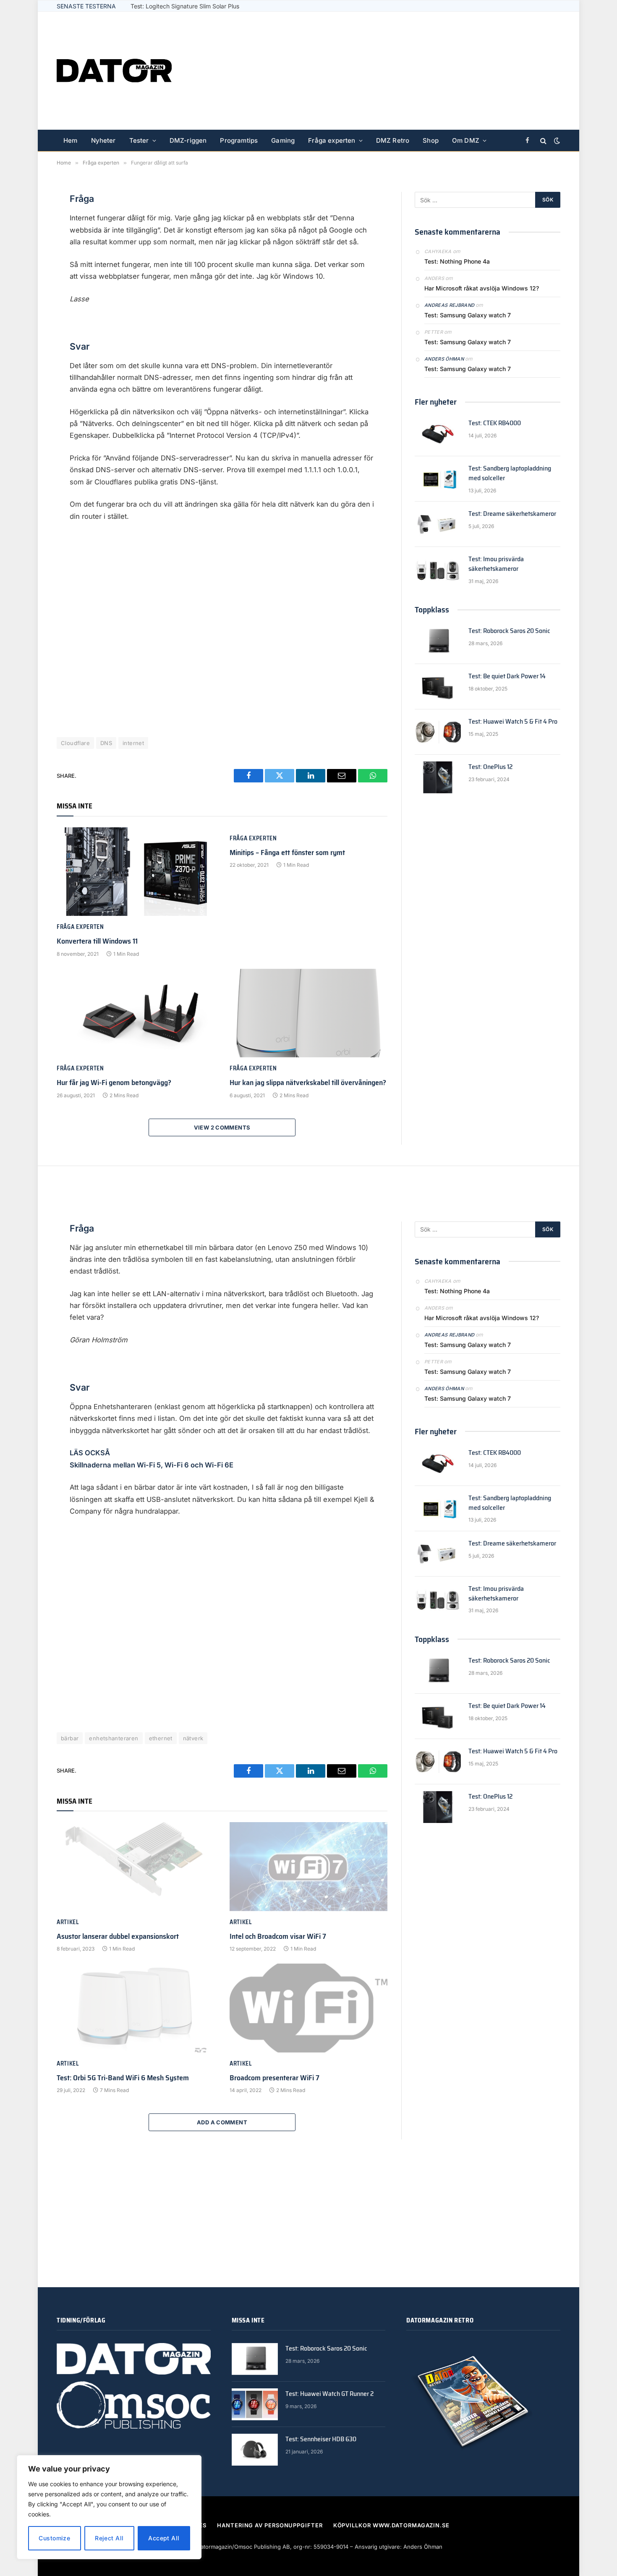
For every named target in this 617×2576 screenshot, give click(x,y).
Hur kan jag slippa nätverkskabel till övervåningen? (308, 1083)
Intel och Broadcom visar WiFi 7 (278, 1936)
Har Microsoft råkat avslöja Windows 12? (482, 288)
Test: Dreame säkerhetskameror (512, 514)
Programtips (239, 140)
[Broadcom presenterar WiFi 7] (308, 2008)
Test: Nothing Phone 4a (457, 261)
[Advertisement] (408, 71)
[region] (109, 2507)
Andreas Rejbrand (449, 305)
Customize (54, 2538)
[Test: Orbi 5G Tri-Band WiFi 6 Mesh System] (136, 2008)
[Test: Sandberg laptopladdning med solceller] (438, 479)
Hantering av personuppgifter (270, 2525)
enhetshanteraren (114, 1738)
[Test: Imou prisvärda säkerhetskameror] (438, 570)
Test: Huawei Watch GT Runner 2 (329, 2394)
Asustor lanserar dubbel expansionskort (118, 1936)
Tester (139, 140)
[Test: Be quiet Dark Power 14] (438, 687)
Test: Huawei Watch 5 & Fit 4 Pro (175, 6)
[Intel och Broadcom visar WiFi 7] (308, 1867)
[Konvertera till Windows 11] (136, 872)
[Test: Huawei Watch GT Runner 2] (255, 2404)
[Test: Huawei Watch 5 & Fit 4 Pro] (438, 732)
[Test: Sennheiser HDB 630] (255, 2450)
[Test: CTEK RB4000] (438, 434)
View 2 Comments (222, 1127)
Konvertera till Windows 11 (97, 941)
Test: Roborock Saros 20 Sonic (509, 631)
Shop (431, 140)
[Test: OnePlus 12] (438, 777)
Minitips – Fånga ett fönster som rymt (287, 853)
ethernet (161, 1738)
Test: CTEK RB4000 (495, 423)
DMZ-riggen (188, 140)
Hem (71, 140)
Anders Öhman (444, 359)
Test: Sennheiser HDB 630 (321, 2439)
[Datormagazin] (114, 71)
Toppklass (432, 609)
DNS (106, 743)
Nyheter (103, 140)
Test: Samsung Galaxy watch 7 (468, 315)
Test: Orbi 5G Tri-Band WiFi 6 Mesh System (123, 2078)
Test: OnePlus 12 (490, 767)
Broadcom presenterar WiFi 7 (275, 2078)
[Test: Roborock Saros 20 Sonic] (438, 641)
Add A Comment (222, 2122)
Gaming (283, 140)
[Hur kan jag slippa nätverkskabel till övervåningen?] (308, 1013)
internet (133, 743)
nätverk (193, 1738)
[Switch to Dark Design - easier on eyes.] (556, 141)
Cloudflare (75, 743)
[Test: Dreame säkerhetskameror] (438, 524)
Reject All (109, 2538)
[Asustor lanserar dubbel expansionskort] (136, 1867)
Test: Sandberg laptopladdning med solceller (510, 473)
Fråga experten (332, 140)
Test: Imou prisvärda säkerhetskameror (496, 564)
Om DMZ (466, 140)
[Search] (543, 141)
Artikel (68, 1922)
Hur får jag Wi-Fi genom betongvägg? (114, 1083)
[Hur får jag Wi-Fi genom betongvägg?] (136, 1013)
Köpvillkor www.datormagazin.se (391, 2525)
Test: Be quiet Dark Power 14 (507, 676)
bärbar (70, 1738)
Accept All (164, 2538)
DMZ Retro (393, 140)
